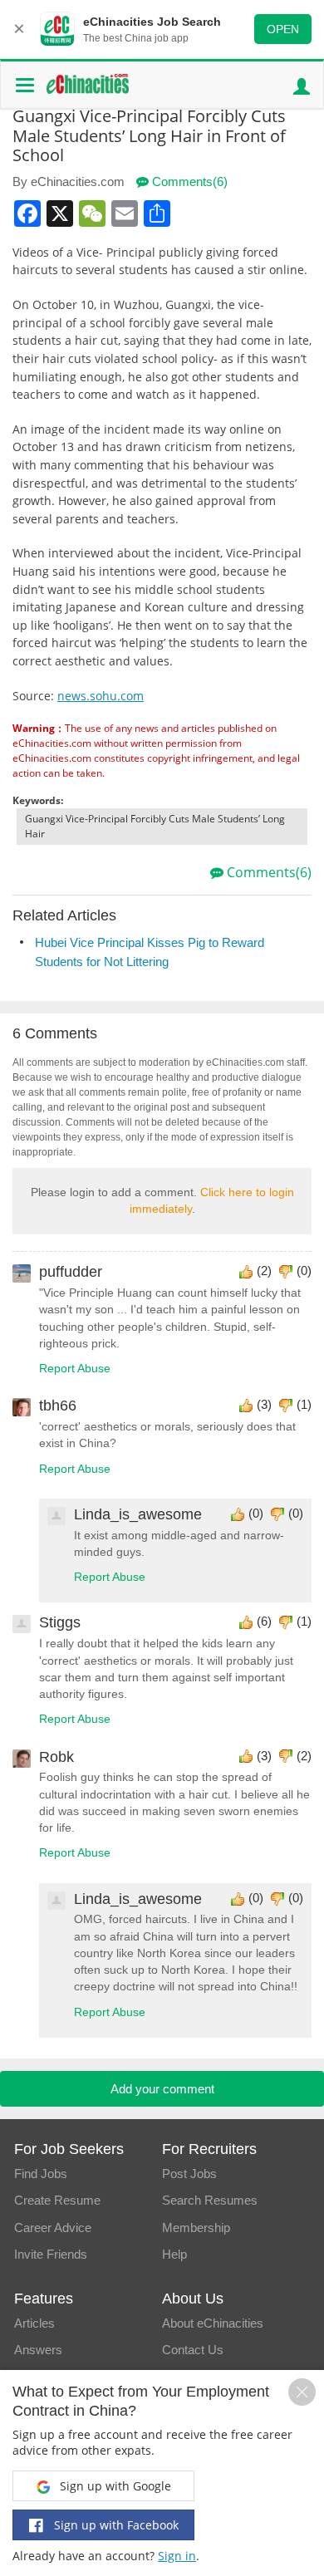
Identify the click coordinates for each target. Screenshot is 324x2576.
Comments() (188, 182)
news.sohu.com (101, 696)
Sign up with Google (114, 2486)
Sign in (177, 2556)
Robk (56, 1757)
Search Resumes (210, 2200)
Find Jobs (41, 2174)
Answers (38, 2350)
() (264, 1271)
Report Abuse (75, 1369)
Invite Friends (51, 2254)
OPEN (283, 29)
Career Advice (53, 2228)
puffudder (71, 1272)
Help (174, 2254)
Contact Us (193, 2350)
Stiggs (60, 1622)
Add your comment (162, 2089)
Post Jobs (189, 2174)
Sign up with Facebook (115, 2525)
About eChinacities (213, 2323)
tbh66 (58, 1406)
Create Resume (57, 2200)
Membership (196, 2228)
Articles (34, 2323)
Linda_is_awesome (138, 1514)
